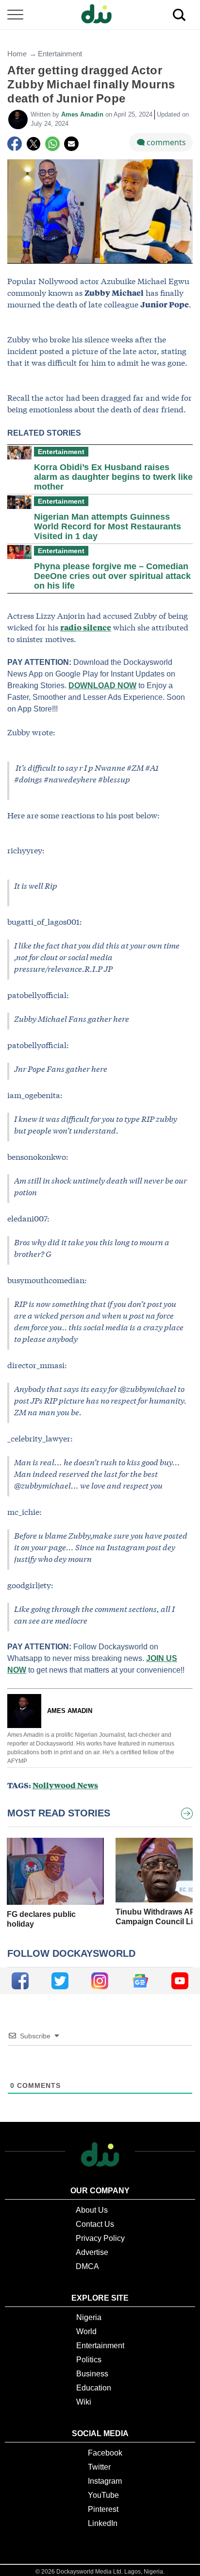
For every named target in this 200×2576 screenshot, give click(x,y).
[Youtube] (180, 1981)
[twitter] (60, 1981)
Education (94, 2388)
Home (17, 54)
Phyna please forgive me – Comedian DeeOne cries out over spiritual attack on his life (112, 576)
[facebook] (20, 1981)
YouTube (103, 2495)
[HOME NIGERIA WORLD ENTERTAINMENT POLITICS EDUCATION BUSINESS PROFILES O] (100, 15)
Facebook (105, 2453)
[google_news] (140, 1981)
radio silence (86, 627)
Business (92, 2374)
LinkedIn (103, 2523)
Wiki (84, 2402)
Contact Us (95, 2224)
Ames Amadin (83, 114)
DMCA (87, 2266)
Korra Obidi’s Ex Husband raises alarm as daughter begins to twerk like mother (113, 477)
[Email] (71, 144)
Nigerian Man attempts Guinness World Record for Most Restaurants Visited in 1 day (108, 526)
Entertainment (60, 54)
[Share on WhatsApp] (52, 144)
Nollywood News (65, 1785)
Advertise (92, 2252)
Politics (89, 2360)
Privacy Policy (100, 2238)
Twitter (99, 2467)
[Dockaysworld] (100, 15)
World (86, 2331)
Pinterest (103, 2509)
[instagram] (100, 1981)
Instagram (105, 2481)
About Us (92, 2210)
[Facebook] (15, 144)
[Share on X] (33, 144)
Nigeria (89, 2317)
